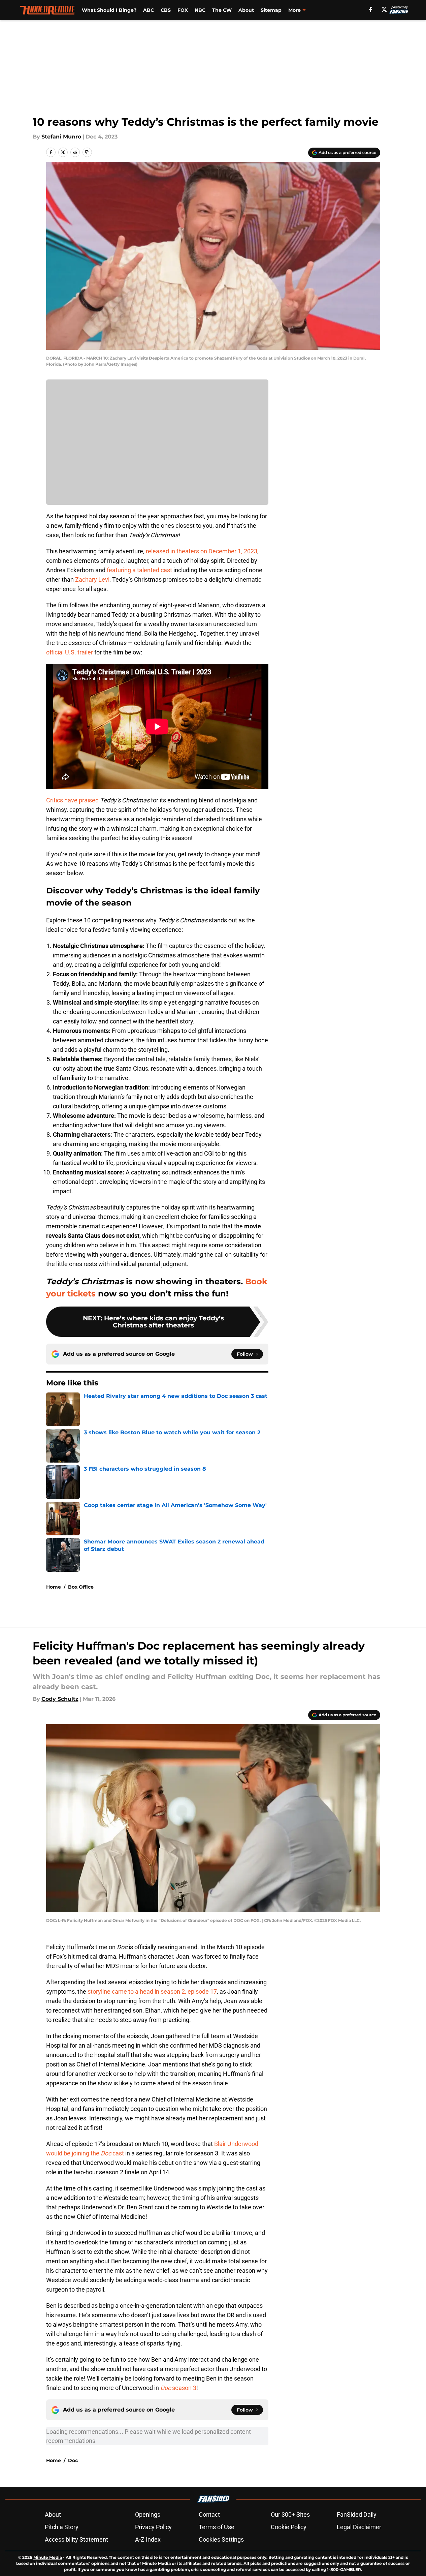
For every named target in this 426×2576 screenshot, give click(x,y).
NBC (200, 10)
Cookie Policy (289, 2527)
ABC (149, 10)
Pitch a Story (62, 2527)
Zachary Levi (92, 579)
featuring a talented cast (140, 570)
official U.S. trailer (70, 652)
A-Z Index (148, 2539)
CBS (166, 10)
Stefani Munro (61, 137)
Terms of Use (217, 2527)
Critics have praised (72, 800)
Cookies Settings (221, 2539)
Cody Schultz (60, 1699)
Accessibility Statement (76, 2539)
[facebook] (371, 9)
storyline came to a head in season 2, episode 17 (152, 1991)
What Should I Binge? (109, 10)
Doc (73, 2460)
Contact (209, 2514)
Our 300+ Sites (290, 2514)
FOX (183, 10)
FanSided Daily (357, 2514)
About (246, 10)
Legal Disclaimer (359, 2527)
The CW (222, 10)
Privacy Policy (153, 2527)
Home (54, 1587)
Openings (148, 2514)
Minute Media (48, 2557)
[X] (384, 9)
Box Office (81, 1587)
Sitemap (271, 10)
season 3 (178, 2388)
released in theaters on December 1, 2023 (202, 551)
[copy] (87, 152)
